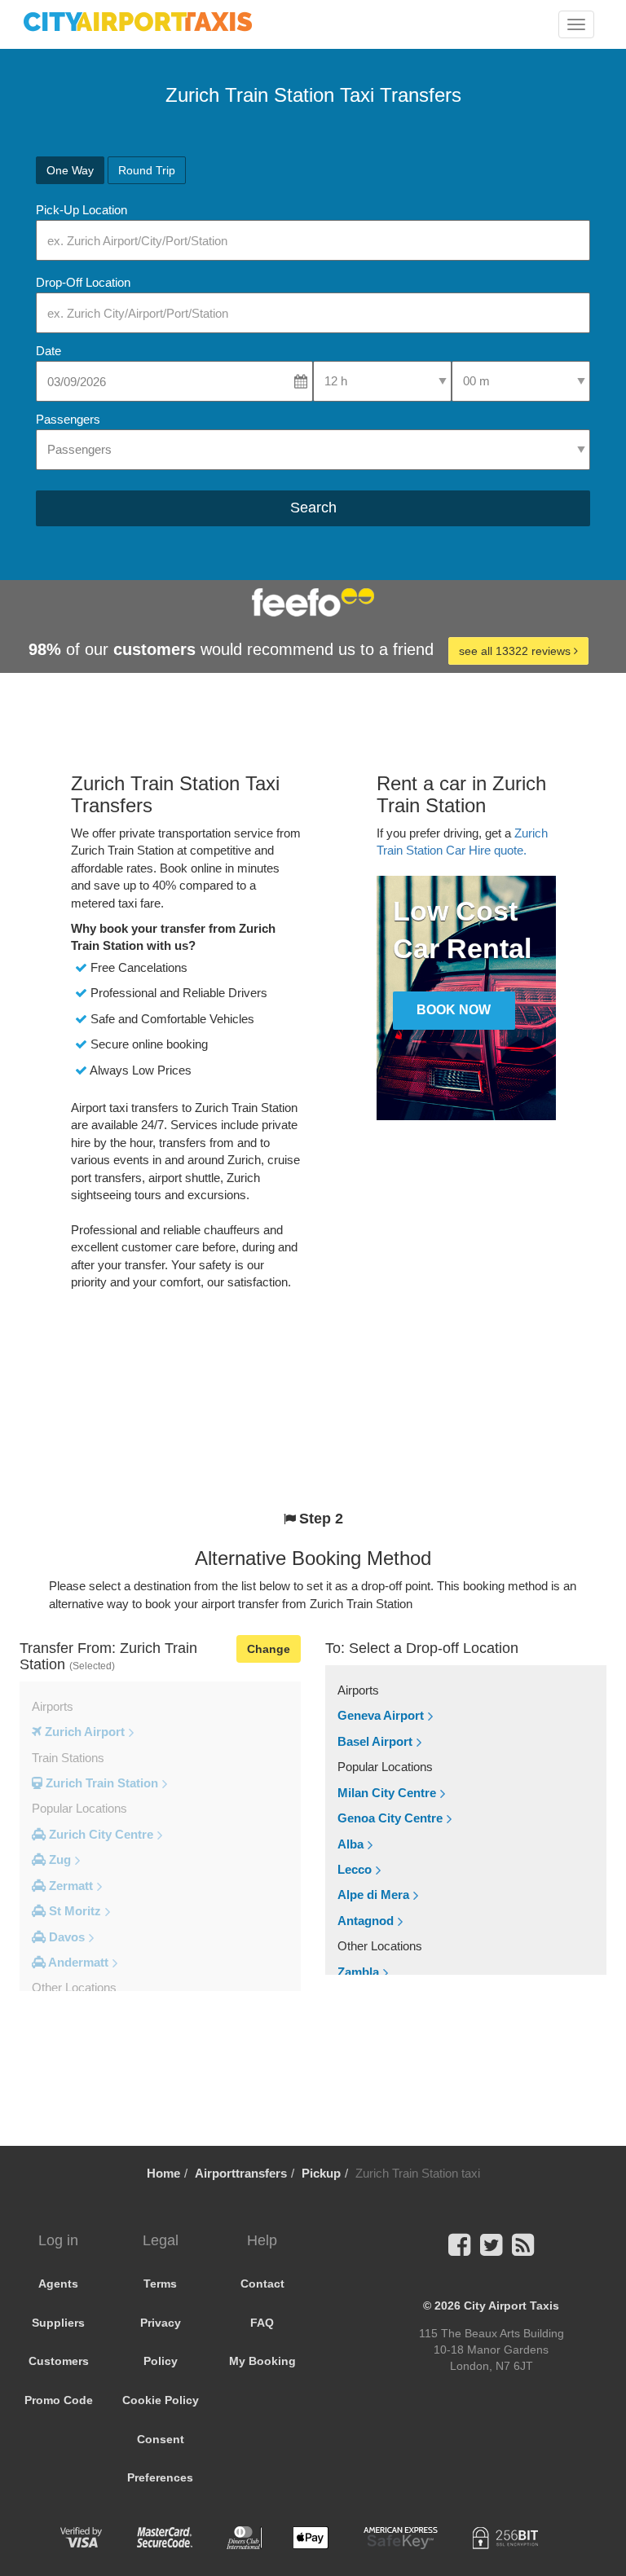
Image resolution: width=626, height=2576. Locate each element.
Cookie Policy (161, 2400)
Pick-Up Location (82, 210)
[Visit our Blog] (523, 2250)
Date (48, 351)
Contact (262, 2284)
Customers (59, 2361)
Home (163, 2173)
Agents (58, 2284)
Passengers (68, 419)
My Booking (262, 2361)
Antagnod (366, 1921)
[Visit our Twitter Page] (491, 2250)
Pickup (321, 2173)
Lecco (355, 1869)
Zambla (358, 1972)
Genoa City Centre (390, 1818)
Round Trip (147, 170)
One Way (70, 170)
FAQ (262, 2323)
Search (313, 508)
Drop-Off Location (83, 282)
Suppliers (58, 2323)
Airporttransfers (241, 2173)
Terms (160, 2284)
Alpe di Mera (373, 1895)
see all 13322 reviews (516, 651)
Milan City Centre (387, 1793)
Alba (350, 1844)
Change (269, 1649)
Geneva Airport (381, 1715)
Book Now (454, 1010)
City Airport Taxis (511, 2306)
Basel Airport (375, 1741)
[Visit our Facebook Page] (459, 2250)
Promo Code (59, 2400)
